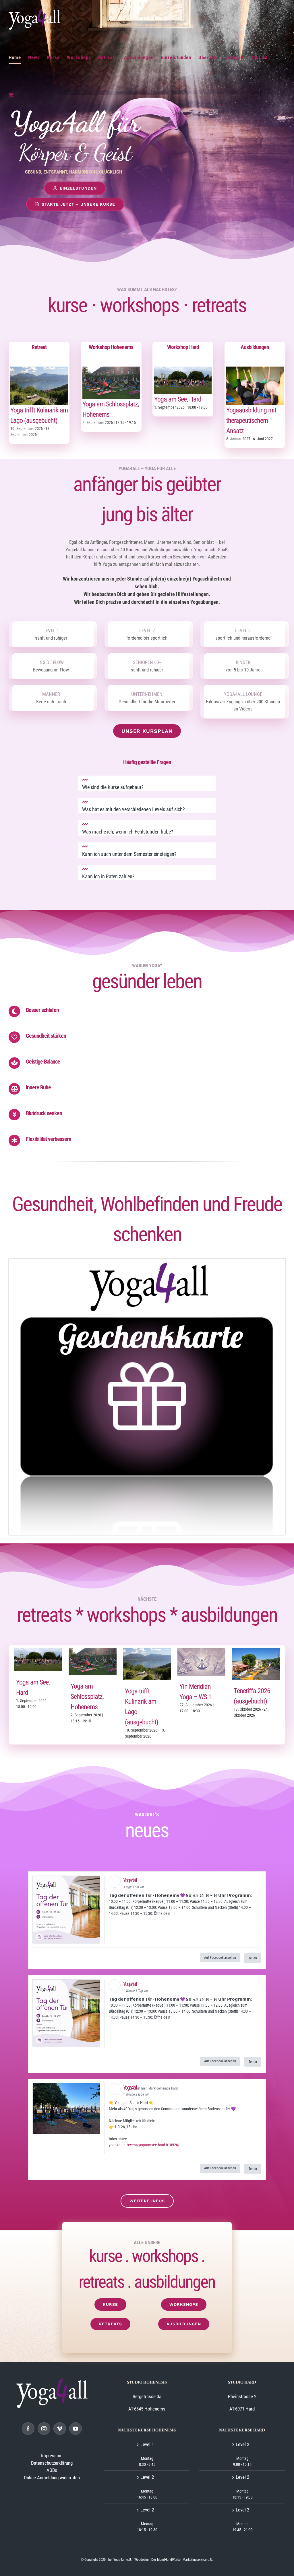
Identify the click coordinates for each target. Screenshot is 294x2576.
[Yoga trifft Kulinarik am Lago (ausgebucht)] (39, 370)
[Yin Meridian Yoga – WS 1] (202, 1652)
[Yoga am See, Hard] (183, 370)
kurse (67, 305)
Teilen (253, 1958)
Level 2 (147, 2477)
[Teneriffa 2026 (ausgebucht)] (256, 1652)
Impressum (52, 2456)
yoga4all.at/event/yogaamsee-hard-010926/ (144, 2145)
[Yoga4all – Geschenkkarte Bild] (147, 1261)
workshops (139, 305)
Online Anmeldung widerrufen (52, 2477)
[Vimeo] (60, 2429)
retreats (219, 305)
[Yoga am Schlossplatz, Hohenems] (111, 370)
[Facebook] (28, 2429)
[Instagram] (44, 2429)
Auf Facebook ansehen (220, 1958)
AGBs (52, 2470)
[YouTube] (76, 2429)
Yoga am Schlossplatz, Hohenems (87, 1697)
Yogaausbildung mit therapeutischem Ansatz (251, 420)
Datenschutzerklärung (52, 2463)
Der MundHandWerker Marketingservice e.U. (182, 2560)
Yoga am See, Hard (178, 399)
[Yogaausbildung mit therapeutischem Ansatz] (255, 370)
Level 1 (147, 2444)
